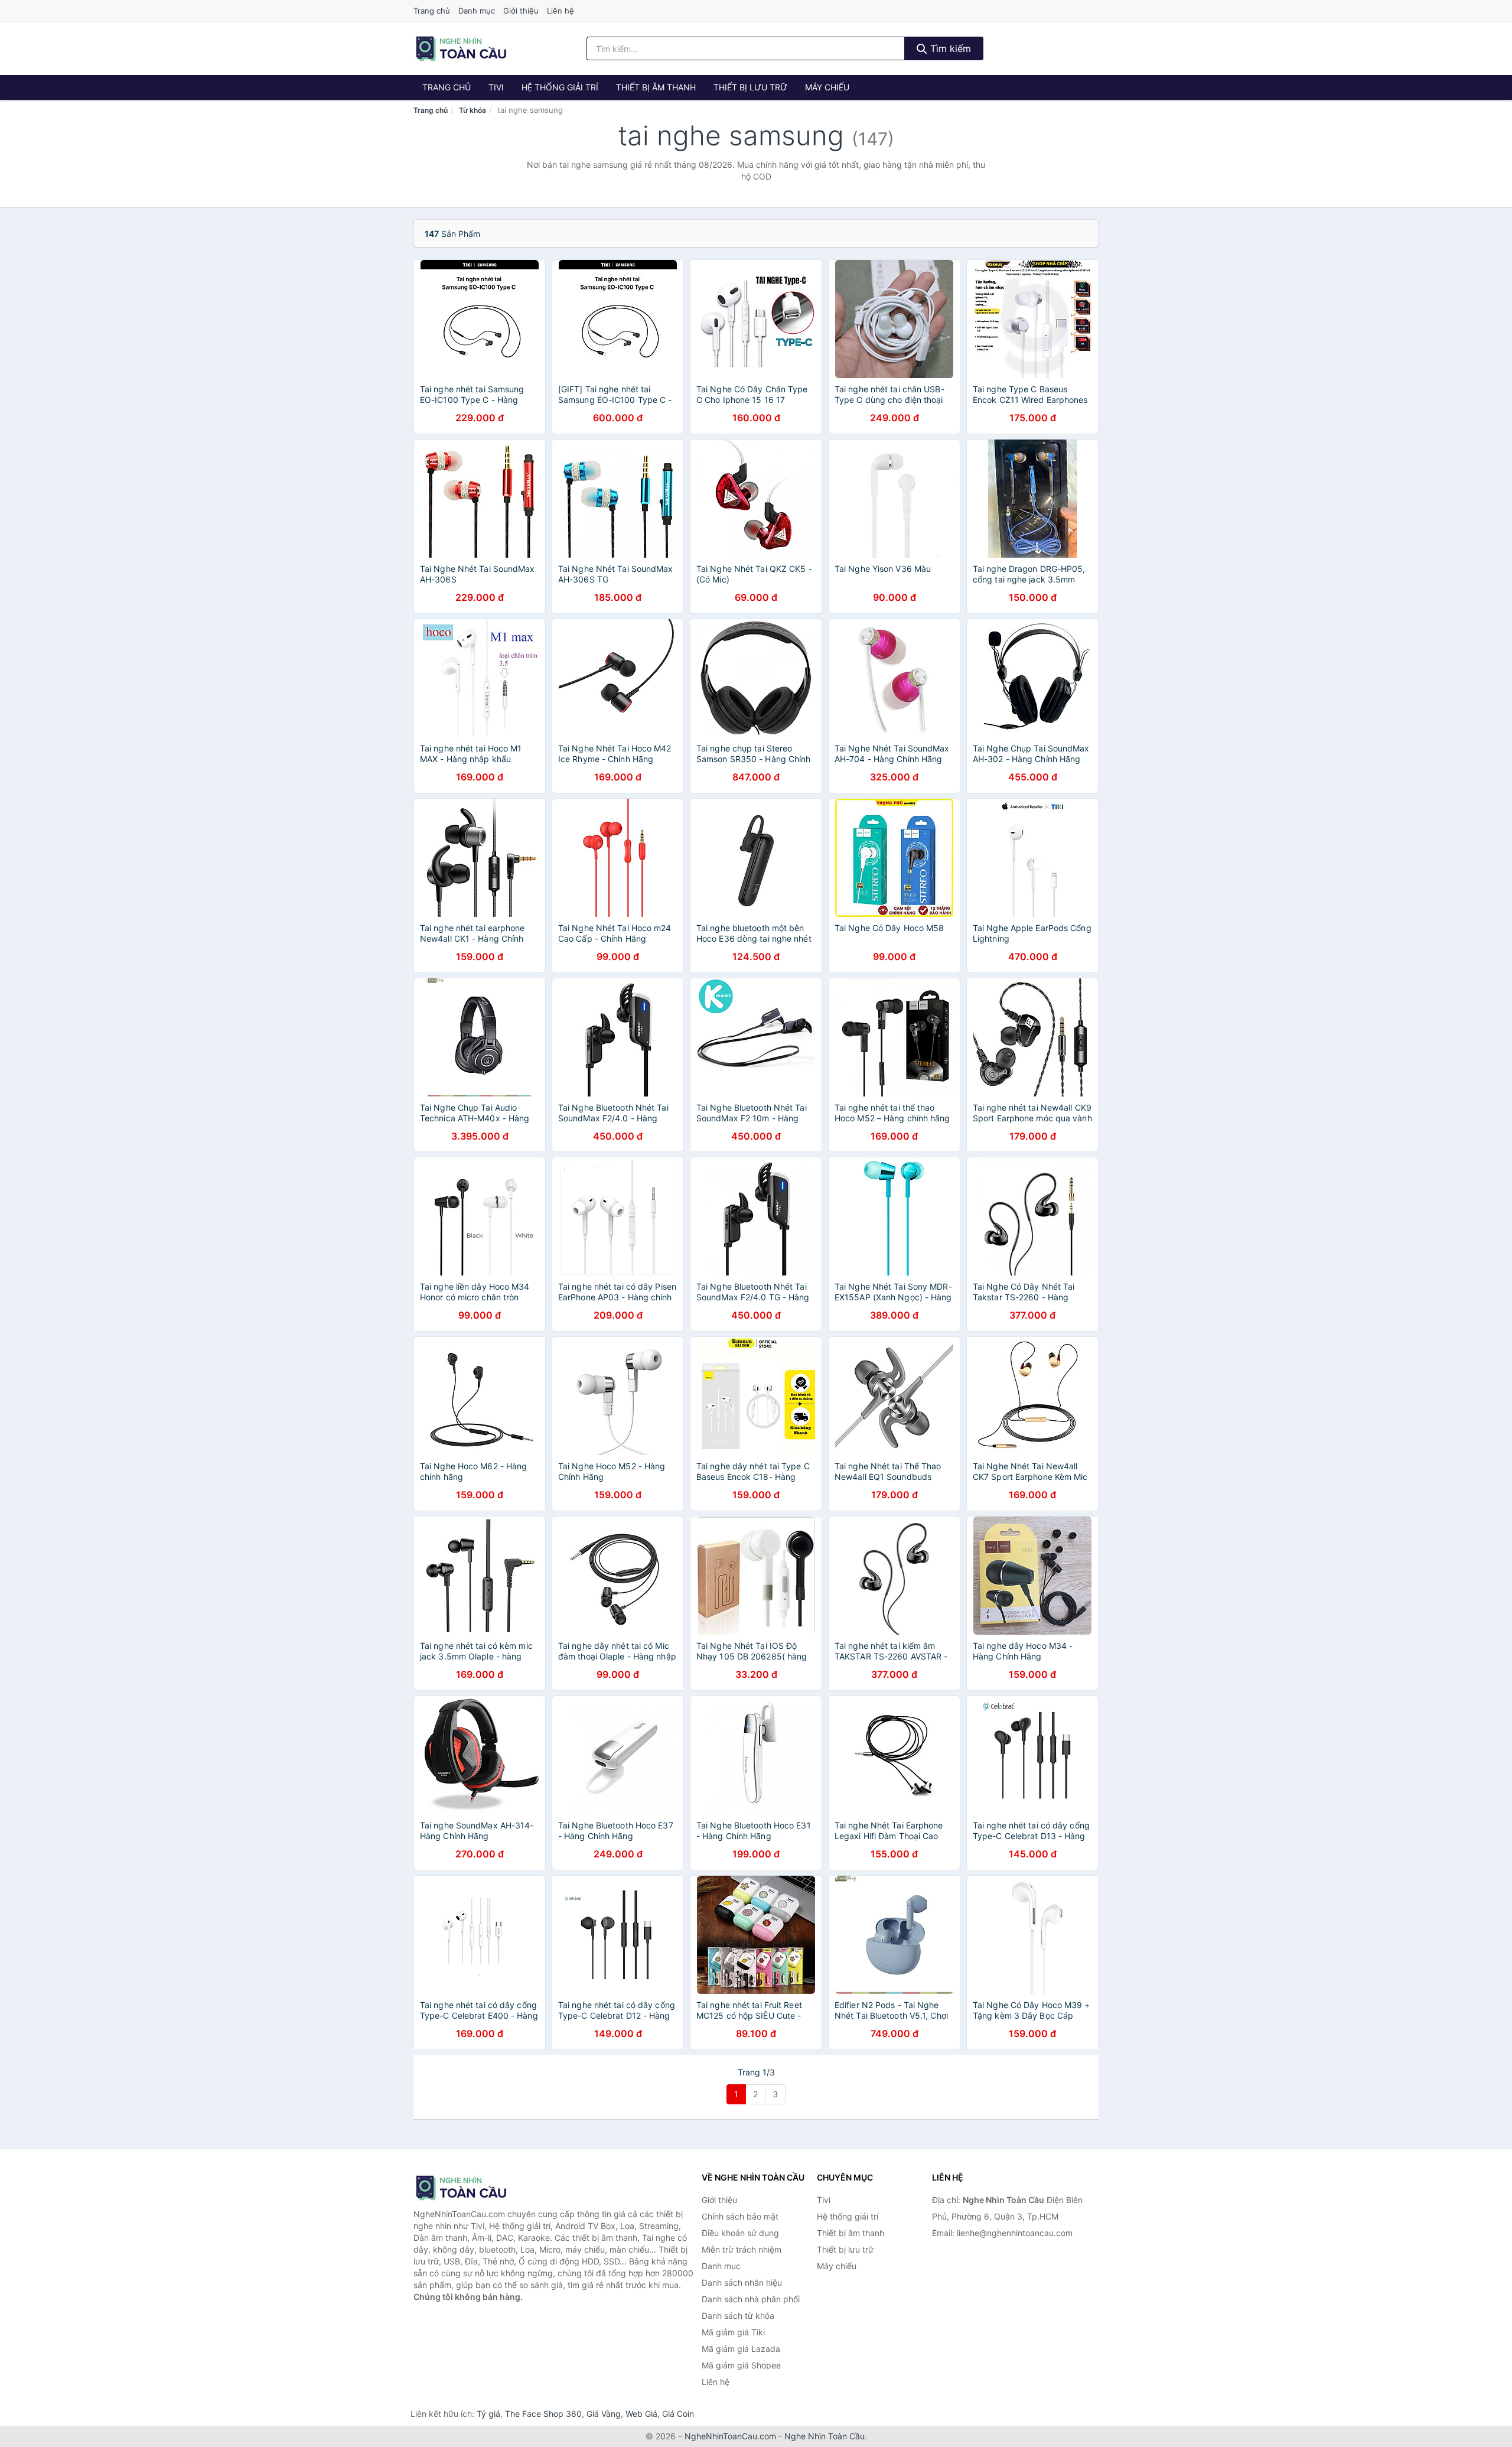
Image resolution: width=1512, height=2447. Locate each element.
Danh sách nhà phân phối (751, 2299)
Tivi (496, 87)
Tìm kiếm (949, 48)
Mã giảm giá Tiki (733, 2332)
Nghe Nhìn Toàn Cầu (825, 2436)
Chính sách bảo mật (740, 2216)
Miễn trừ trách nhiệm (742, 2249)
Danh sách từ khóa (738, 2316)
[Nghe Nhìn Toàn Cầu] (472, 2188)
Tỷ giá (488, 2414)
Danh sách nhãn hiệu (742, 2282)
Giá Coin (678, 2414)
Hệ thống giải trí (560, 87)
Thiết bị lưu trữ (750, 87)
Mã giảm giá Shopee (741, 2365)
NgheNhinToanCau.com (730, 2436)
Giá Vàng (604, 2414)
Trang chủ (432, 11)
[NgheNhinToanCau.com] (461, 48)
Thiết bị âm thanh (656, 87)
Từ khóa (472, 110)
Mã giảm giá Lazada (741, 2349)
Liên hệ (561, 11)
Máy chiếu (827, 87)
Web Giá (641, 2414)
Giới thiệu (521, 11)
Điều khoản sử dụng (740, 2233)
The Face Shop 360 (543, 2414)
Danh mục (477, 11)
